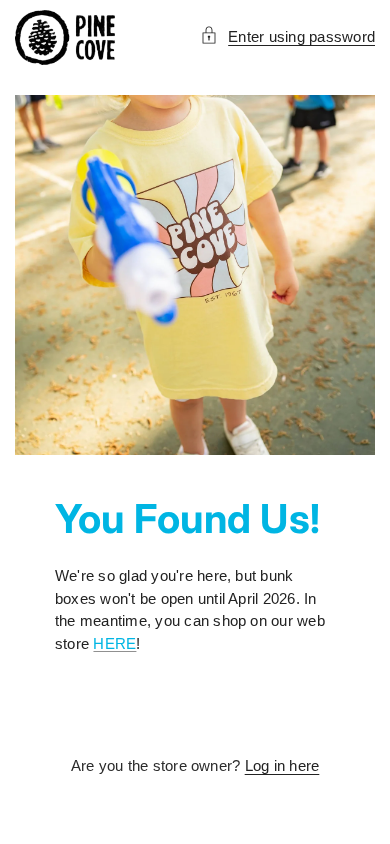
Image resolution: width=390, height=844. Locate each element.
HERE (114, 643)
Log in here (282, 765)
